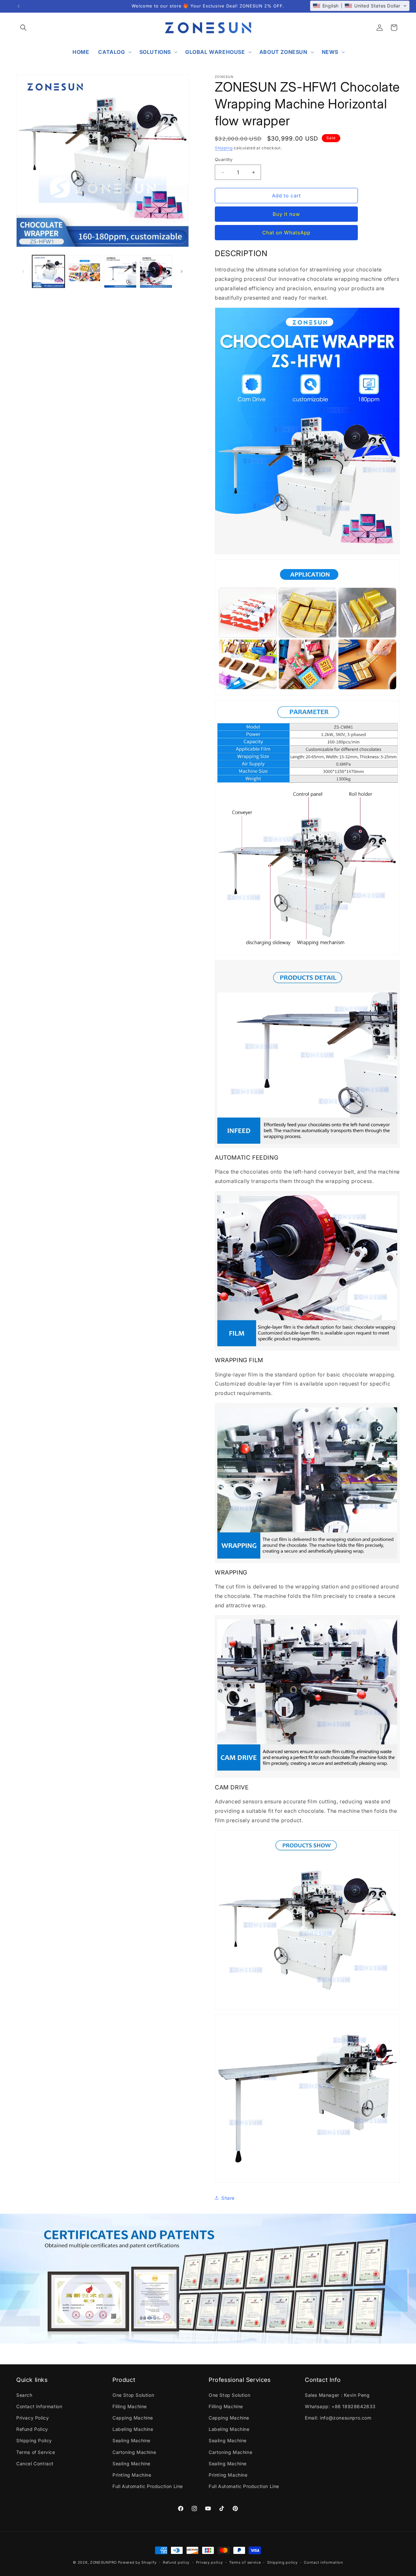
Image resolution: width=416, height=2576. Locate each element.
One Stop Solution (133, 2395)
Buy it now (286, 214)
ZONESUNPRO (103, 2562)
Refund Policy (32, 2429)
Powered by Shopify (137, 2562)
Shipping (224, 148)
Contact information (323, 2562)
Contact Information (39, 2406)
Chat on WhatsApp (286, 233)
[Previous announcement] (19, 6)
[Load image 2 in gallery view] (84, 271)
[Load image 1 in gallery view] (48, 271)
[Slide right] (182, 271)
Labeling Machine (133, 2429)
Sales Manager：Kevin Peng (337, 2395)
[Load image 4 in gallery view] (156, 271)
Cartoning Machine (134, 2452)
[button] (23, 28)
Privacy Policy (32, 2418)
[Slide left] (23, 271)
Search (24, 2395)
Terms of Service (36, 2452)
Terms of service (245, 2562)
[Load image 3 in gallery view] (120, 271)
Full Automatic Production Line (148, 2486)
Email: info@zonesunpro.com (338, 2418)
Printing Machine (132, 2475)
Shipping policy (282, 2562)
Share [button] (228, 2198)
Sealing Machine (131, 2440)
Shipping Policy (34, 2440)
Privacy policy (209, 2562)
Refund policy (176, 2562)
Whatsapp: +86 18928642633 (340, 2406)
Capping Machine (133, 2418)
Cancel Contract (35, 2463)
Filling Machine (130, 2406)
